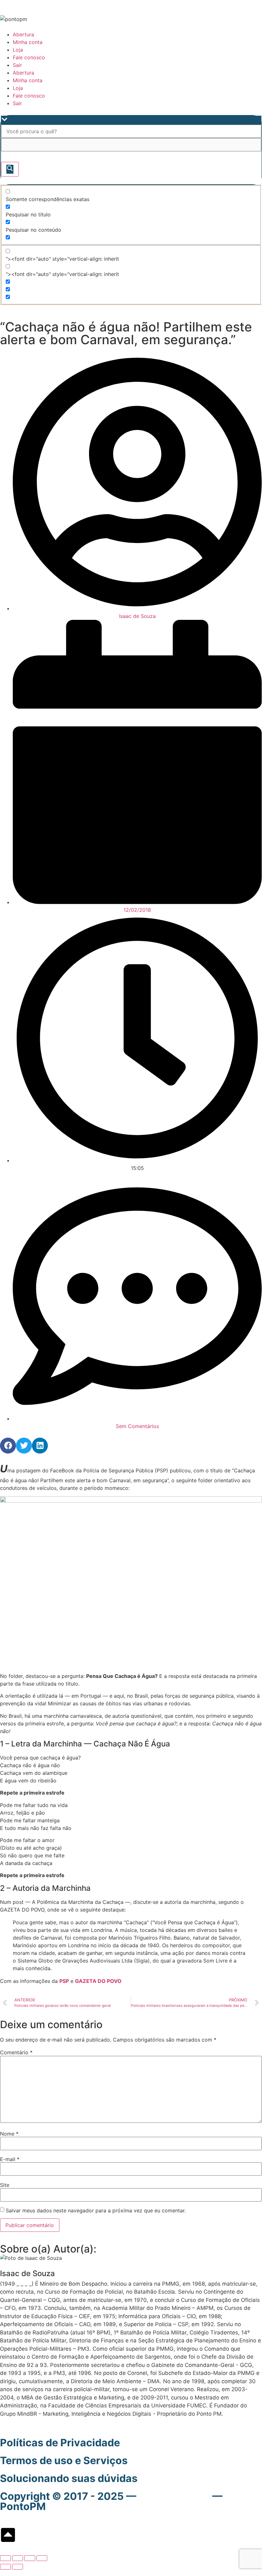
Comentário (16, 2052)
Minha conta (28, 42)
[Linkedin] (40, 1446)
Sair (17, 65)
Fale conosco (29, 57)
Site (5, 2185)
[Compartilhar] (30, 2558)
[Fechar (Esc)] (42, 2558)
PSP (64, 1981)
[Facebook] (8, 1446)
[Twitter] (24, 1446)
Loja (18, 50)
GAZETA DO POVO (98, 1981)
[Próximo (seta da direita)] (18, 2567)
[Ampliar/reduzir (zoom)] (5, 2558)
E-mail (10, 2159)
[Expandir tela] (18, 2558)
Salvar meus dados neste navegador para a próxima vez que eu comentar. (96, 2210)
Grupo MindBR (174, 2496)
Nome (9, 2134)
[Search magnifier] (10, 169)
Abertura (23, 34)
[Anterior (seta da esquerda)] (5, 2567)
